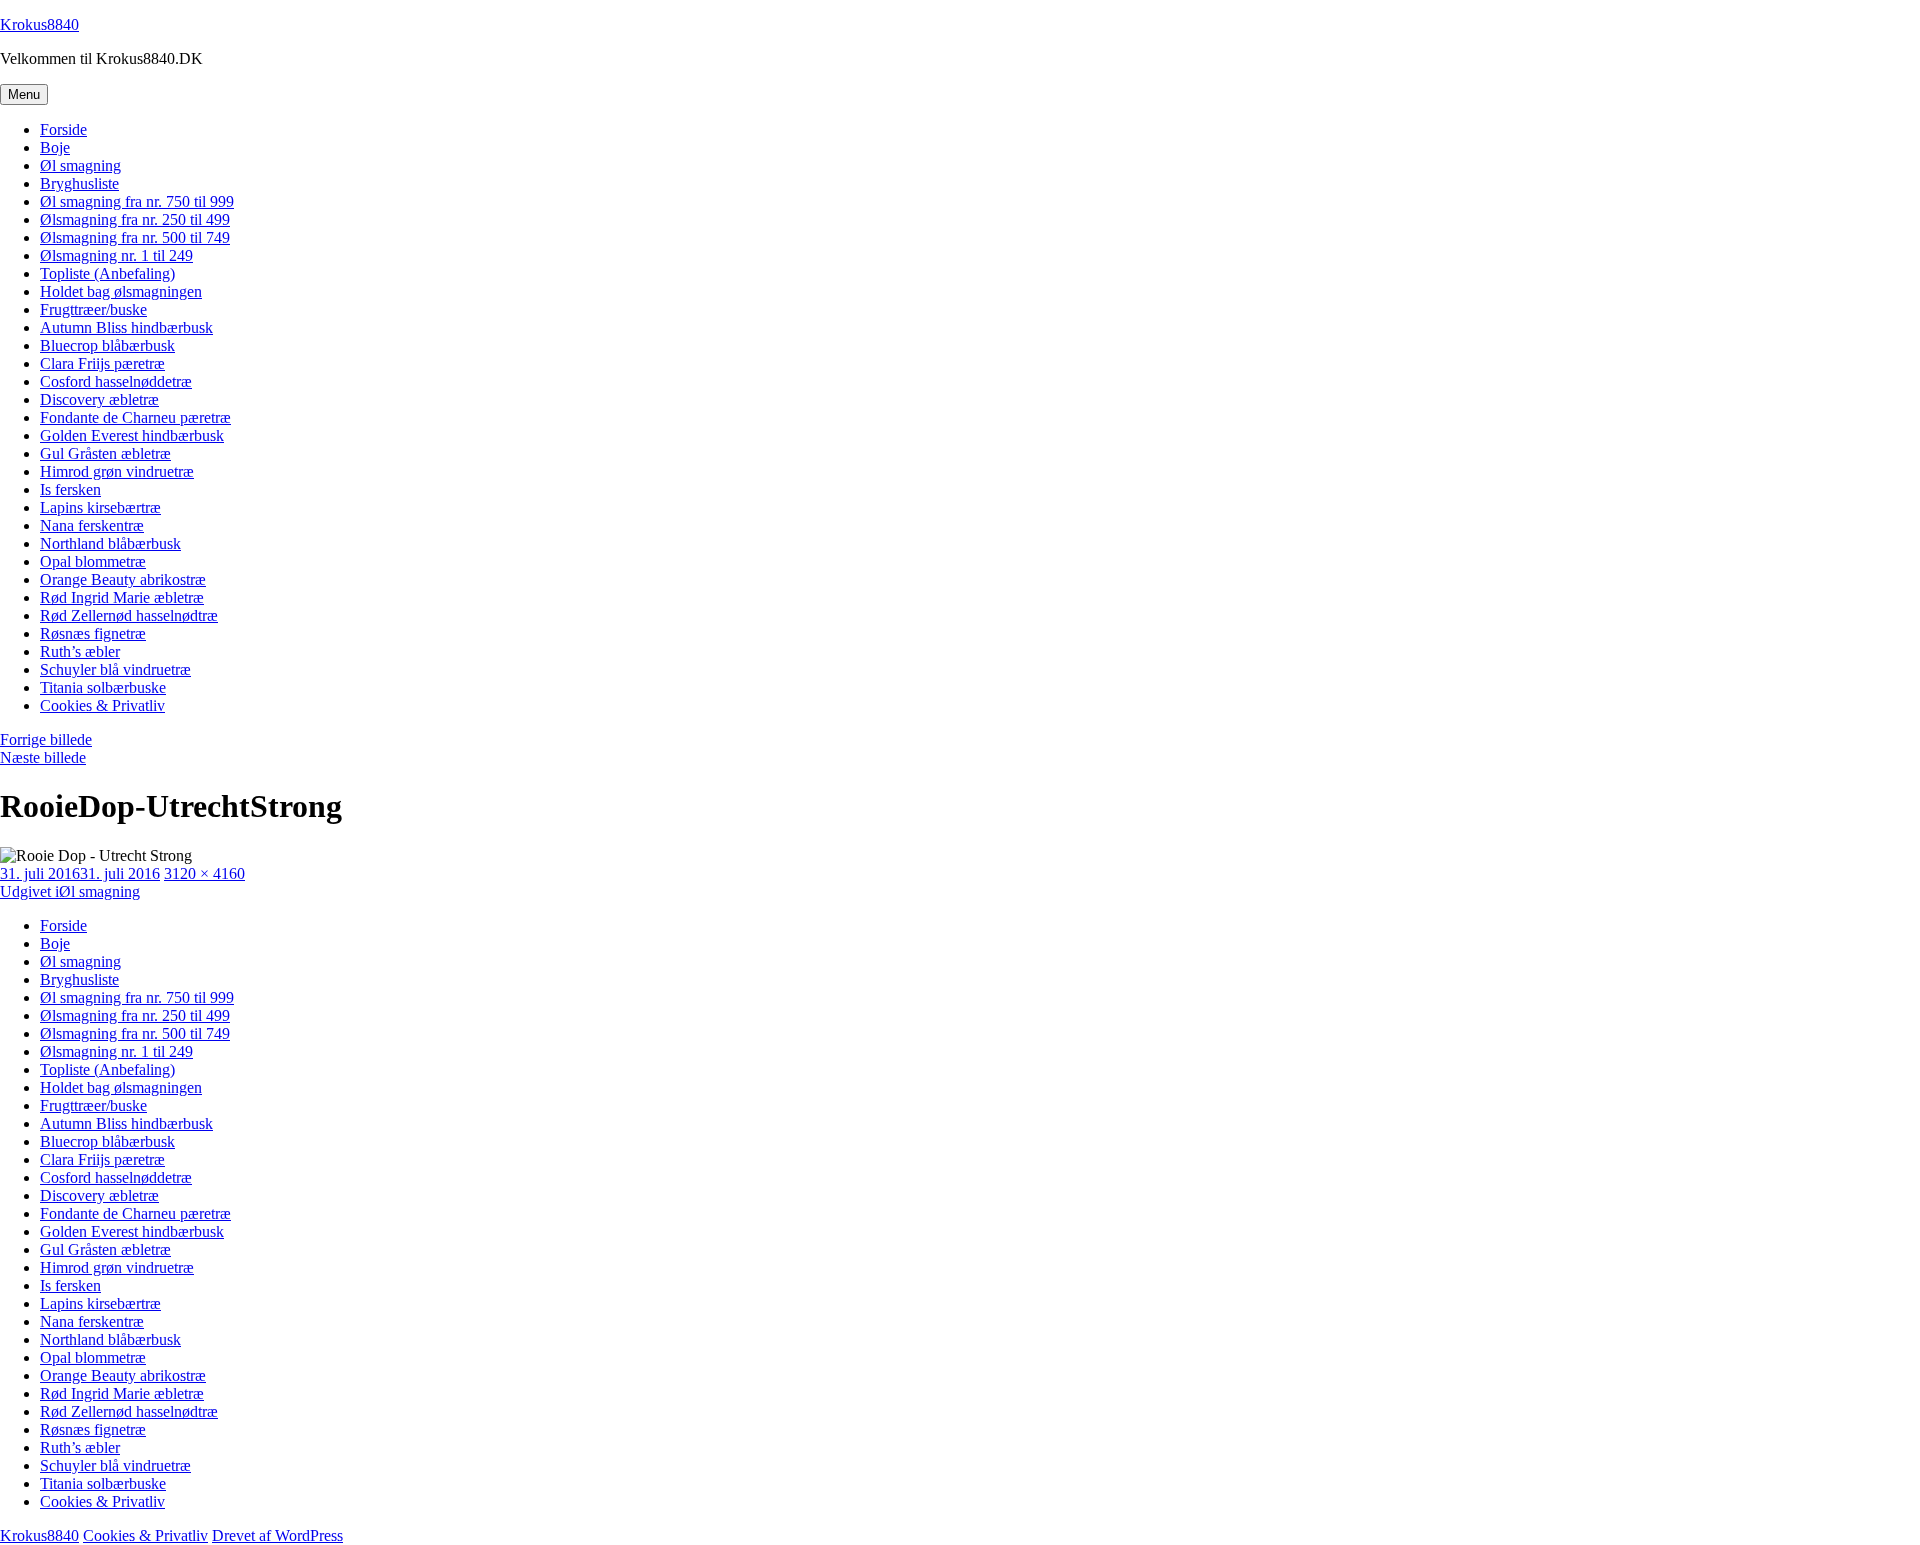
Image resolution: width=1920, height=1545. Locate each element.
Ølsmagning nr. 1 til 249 (116, 255)
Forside (63, 129)
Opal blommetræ (93, 561)
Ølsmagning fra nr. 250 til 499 (135, 219)
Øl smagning (80, 165)
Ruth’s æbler (80, 651)
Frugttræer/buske (93, 309)
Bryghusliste (79, 183)
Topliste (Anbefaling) (107, 273)
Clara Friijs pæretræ (102, 363)
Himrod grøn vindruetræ (117, 471)
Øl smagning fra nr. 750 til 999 (137, 201)
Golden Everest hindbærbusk (132, 435)
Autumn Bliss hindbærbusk (126, 327)
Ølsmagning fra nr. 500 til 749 (135, 237)
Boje (55, 147)
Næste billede (43, 757)
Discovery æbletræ (99, 399)
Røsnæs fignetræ (93, 633)
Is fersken (70, 489)
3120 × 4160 (204, 873)
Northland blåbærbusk (110, 543)
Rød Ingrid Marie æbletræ (122, 597)
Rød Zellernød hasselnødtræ (129, 615)
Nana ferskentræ (92, 525)
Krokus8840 (39, 24)
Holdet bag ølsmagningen (121, 291)
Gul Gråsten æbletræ (105, 453)
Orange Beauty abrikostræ (123, 579)
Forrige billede (46, 739)
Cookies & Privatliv (102, 705)
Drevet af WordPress (277, 1535)
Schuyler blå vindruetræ (115, 669)
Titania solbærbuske (103, 687)
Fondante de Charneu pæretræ (135, 417)
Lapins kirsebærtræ (100, 507)
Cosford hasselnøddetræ (116, 381)
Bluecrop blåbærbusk (107, 345)
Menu (24, 94)
